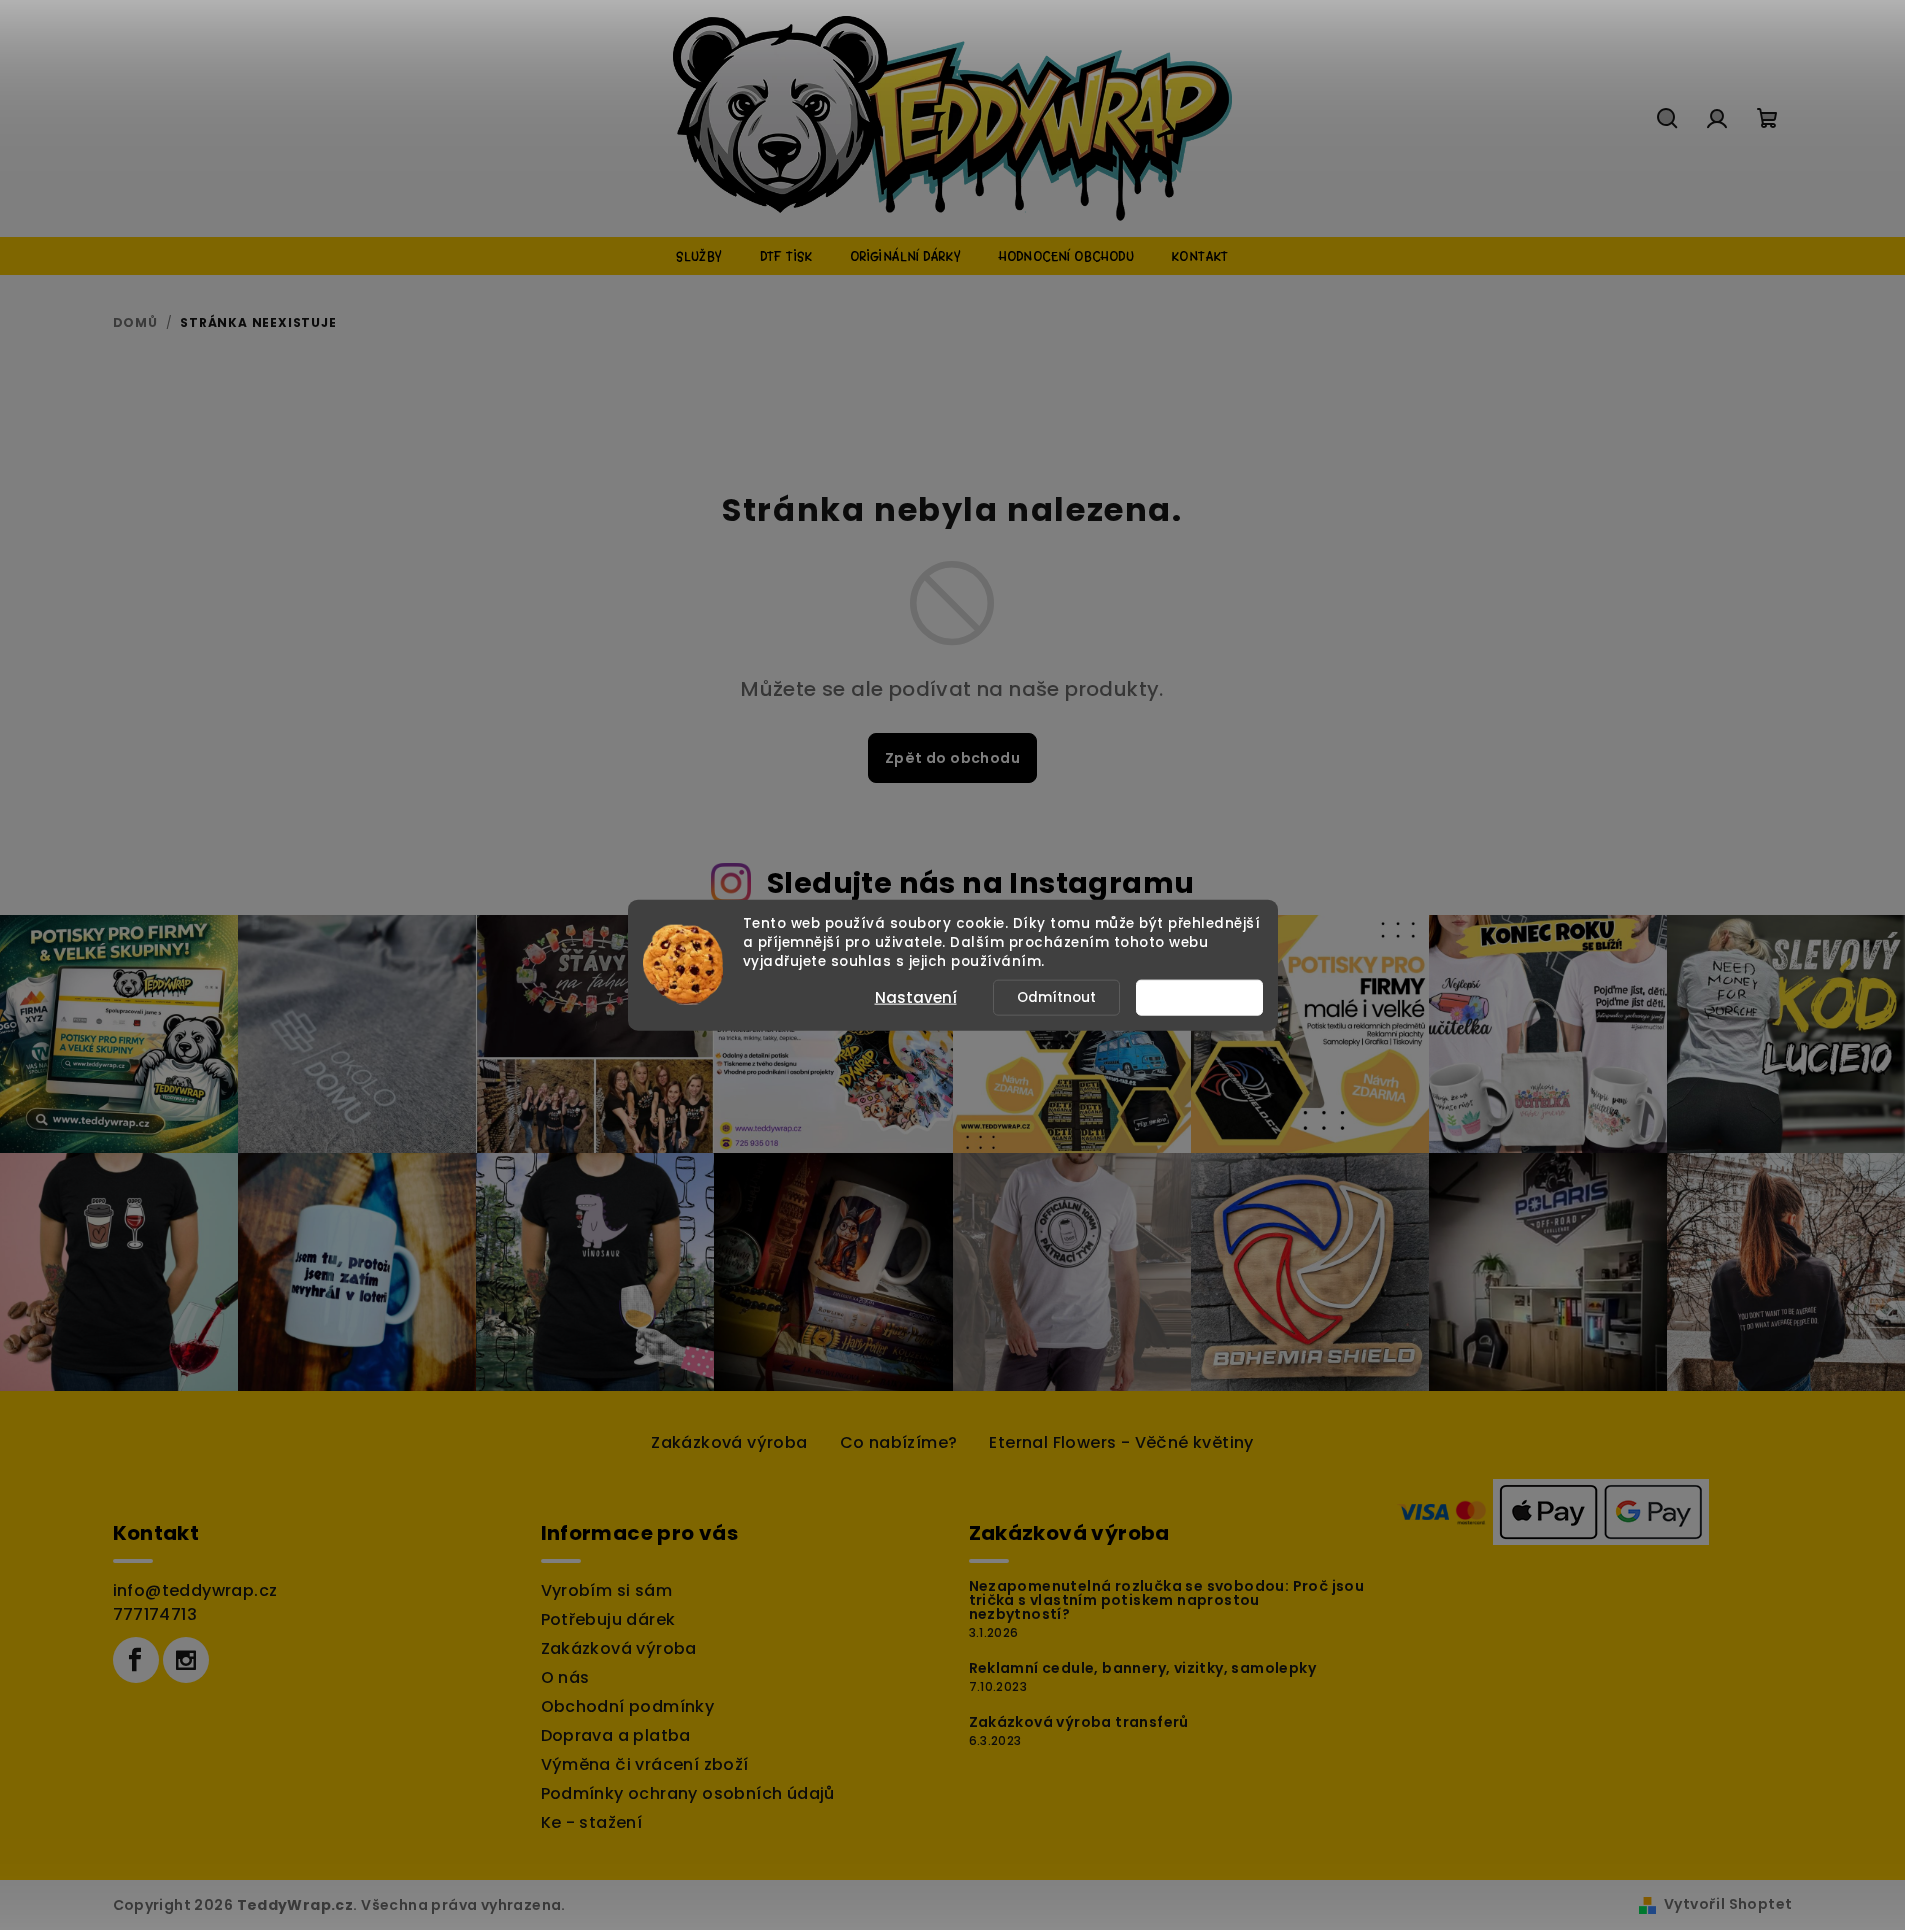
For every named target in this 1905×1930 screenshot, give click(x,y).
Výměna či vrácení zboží (645, 1764)
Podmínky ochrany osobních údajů (688, 1793)
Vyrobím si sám (607, 1590)
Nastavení (916, 996)
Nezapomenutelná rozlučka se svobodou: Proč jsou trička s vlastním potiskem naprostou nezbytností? (1167, 1600)
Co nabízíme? (899, 1442)
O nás (565, 1677)
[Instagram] (186, 1660)
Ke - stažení (592, 1822)
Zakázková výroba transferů (1079, 1722)
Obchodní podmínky (628, 1706)
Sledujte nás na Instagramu (980, 883)
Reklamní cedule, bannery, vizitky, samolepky (1143, 1668)
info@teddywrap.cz (195, 1590)
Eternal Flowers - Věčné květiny (1121, 1442)
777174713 (155, 1614)
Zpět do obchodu (952, 758)
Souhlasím (1209, 996)
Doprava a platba (616, 1735)
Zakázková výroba (729, 1442)
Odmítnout (1056, 996)
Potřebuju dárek (608, 1619)
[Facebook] (136, 1660)
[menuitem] (699, 256)
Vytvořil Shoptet (1728, 1904)
